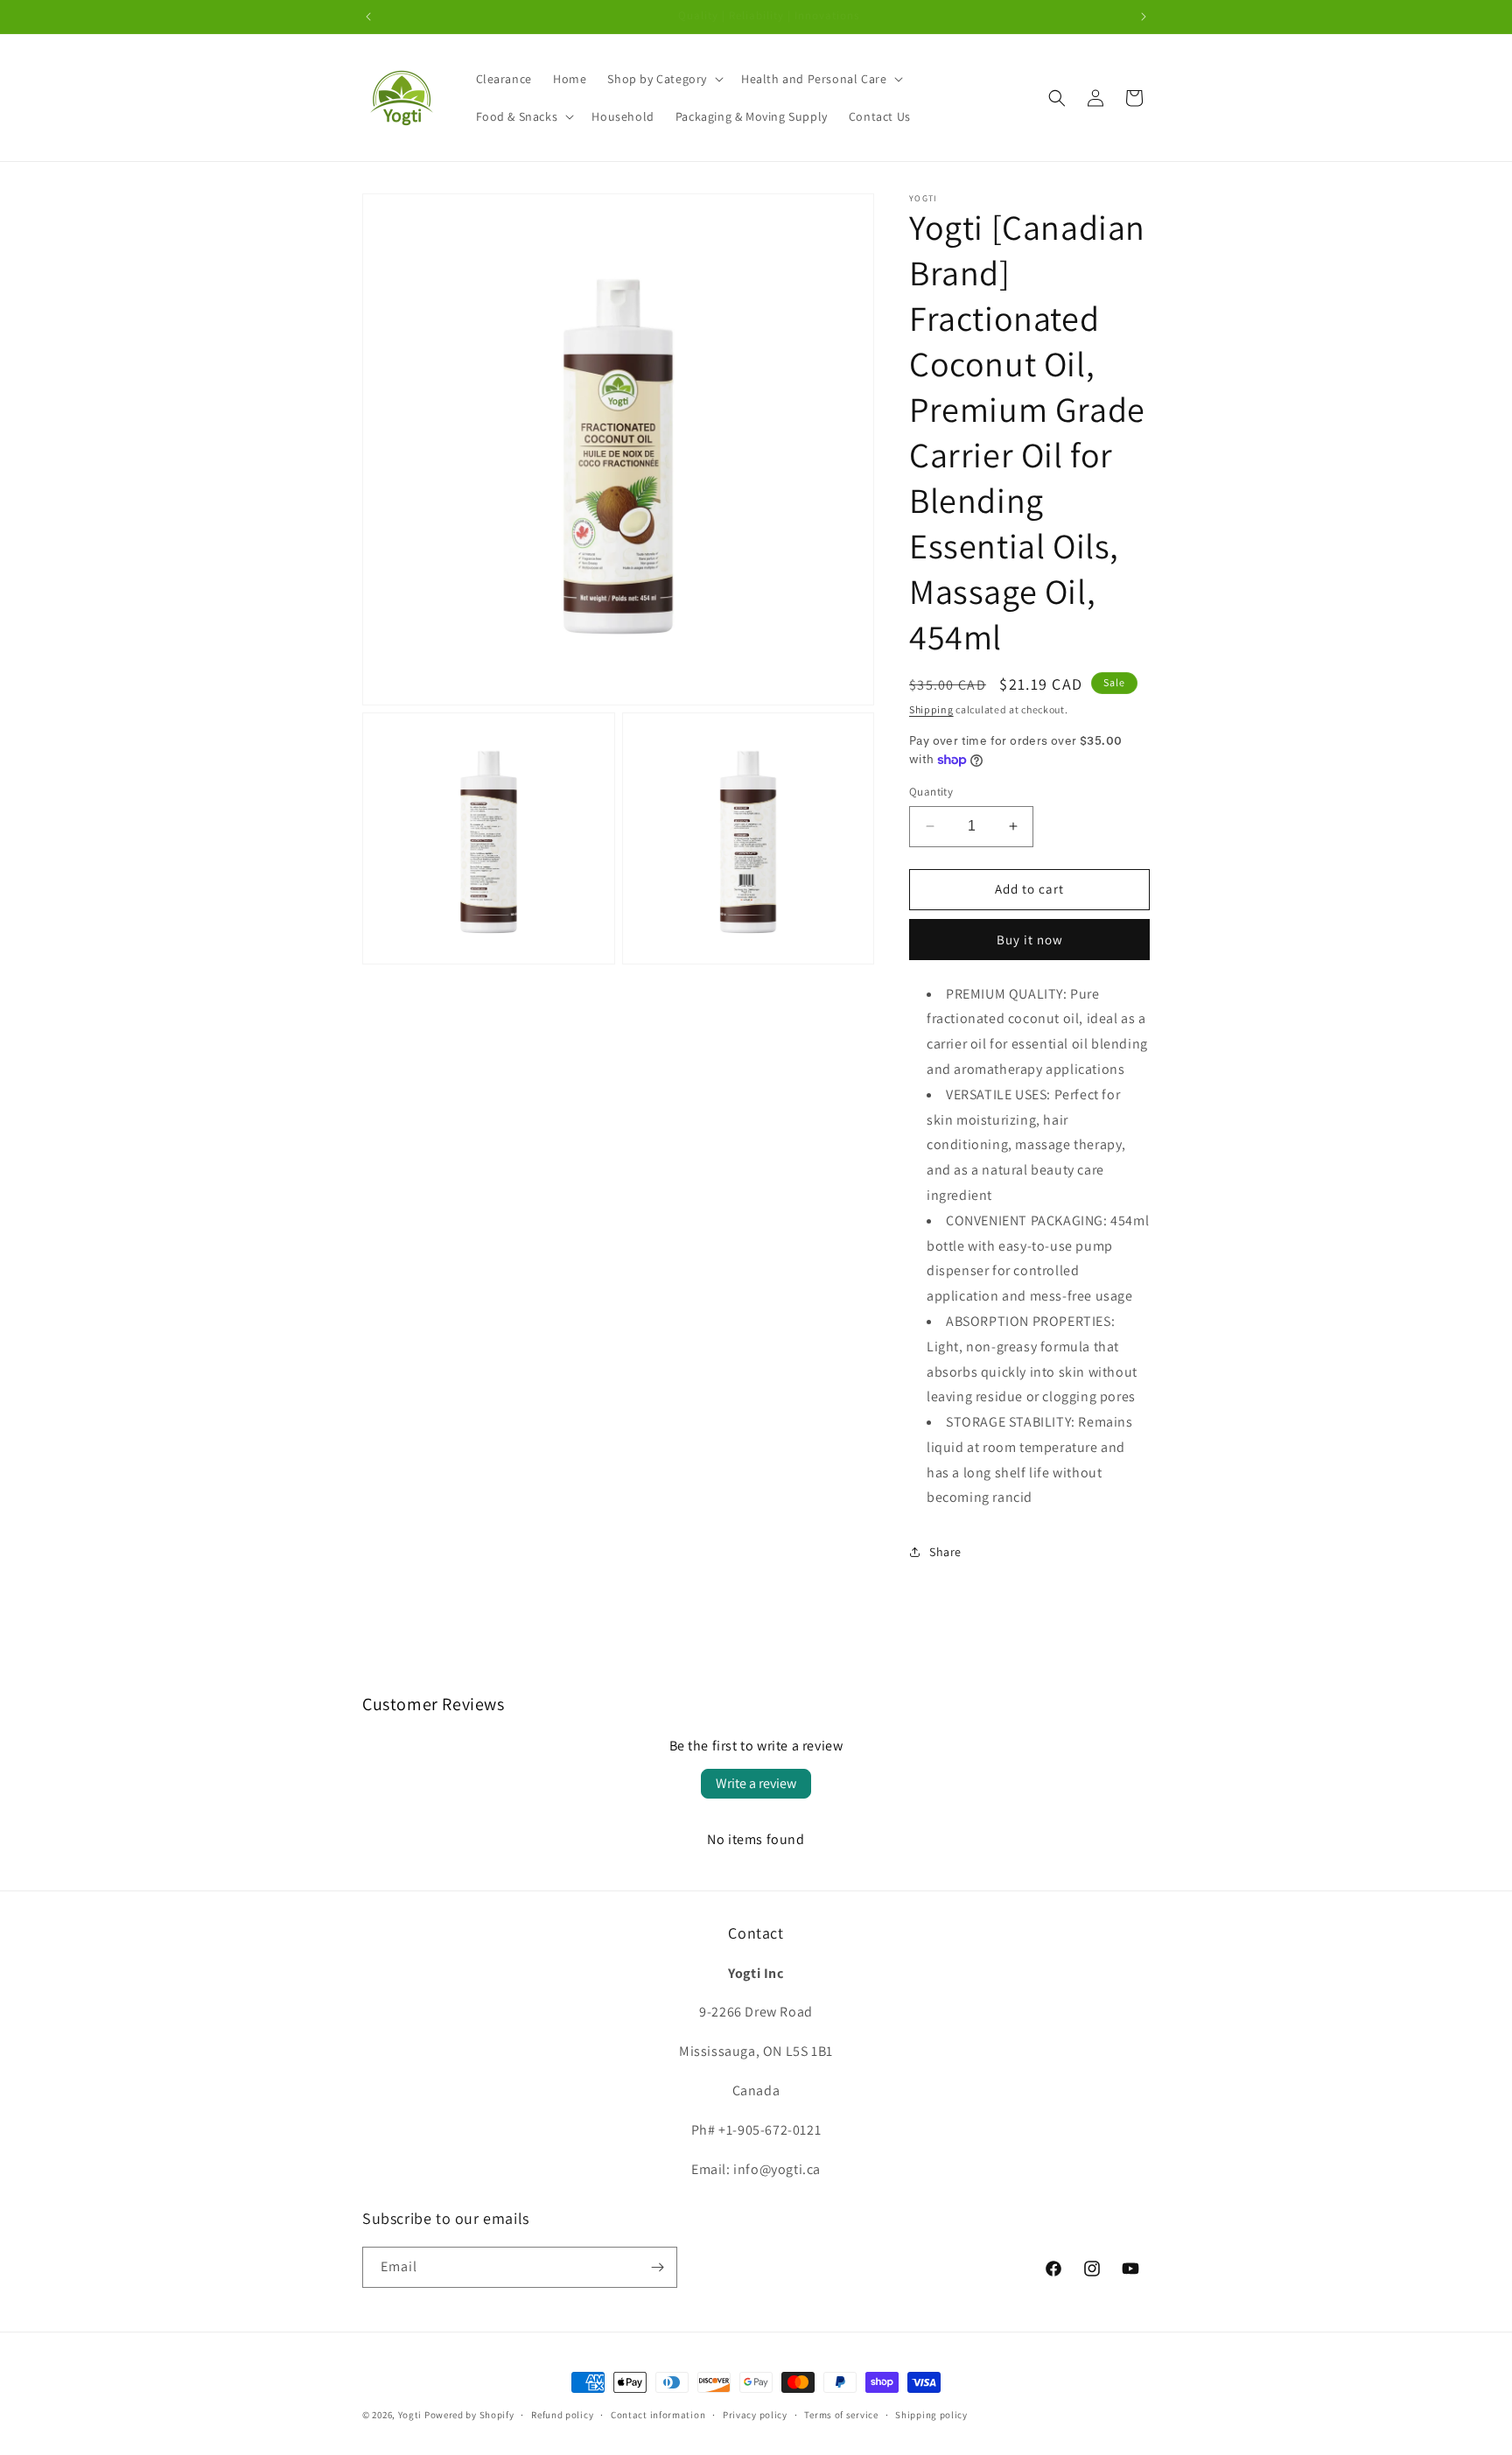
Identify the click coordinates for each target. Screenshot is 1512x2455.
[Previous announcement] (368, 17)
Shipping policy (931, 2415)
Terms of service (841, 2415)
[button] (664, 79)
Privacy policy (755, 2415)
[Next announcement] (1144, 17)
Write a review (756, 1783)
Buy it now (1030, 940)
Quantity (931, 792)
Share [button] (945, 1552)
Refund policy (562, 2415)
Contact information (658, 2415)
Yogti (410, 2415)
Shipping (931, 709)
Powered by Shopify (469, 2415)
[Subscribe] (657, 2267)
